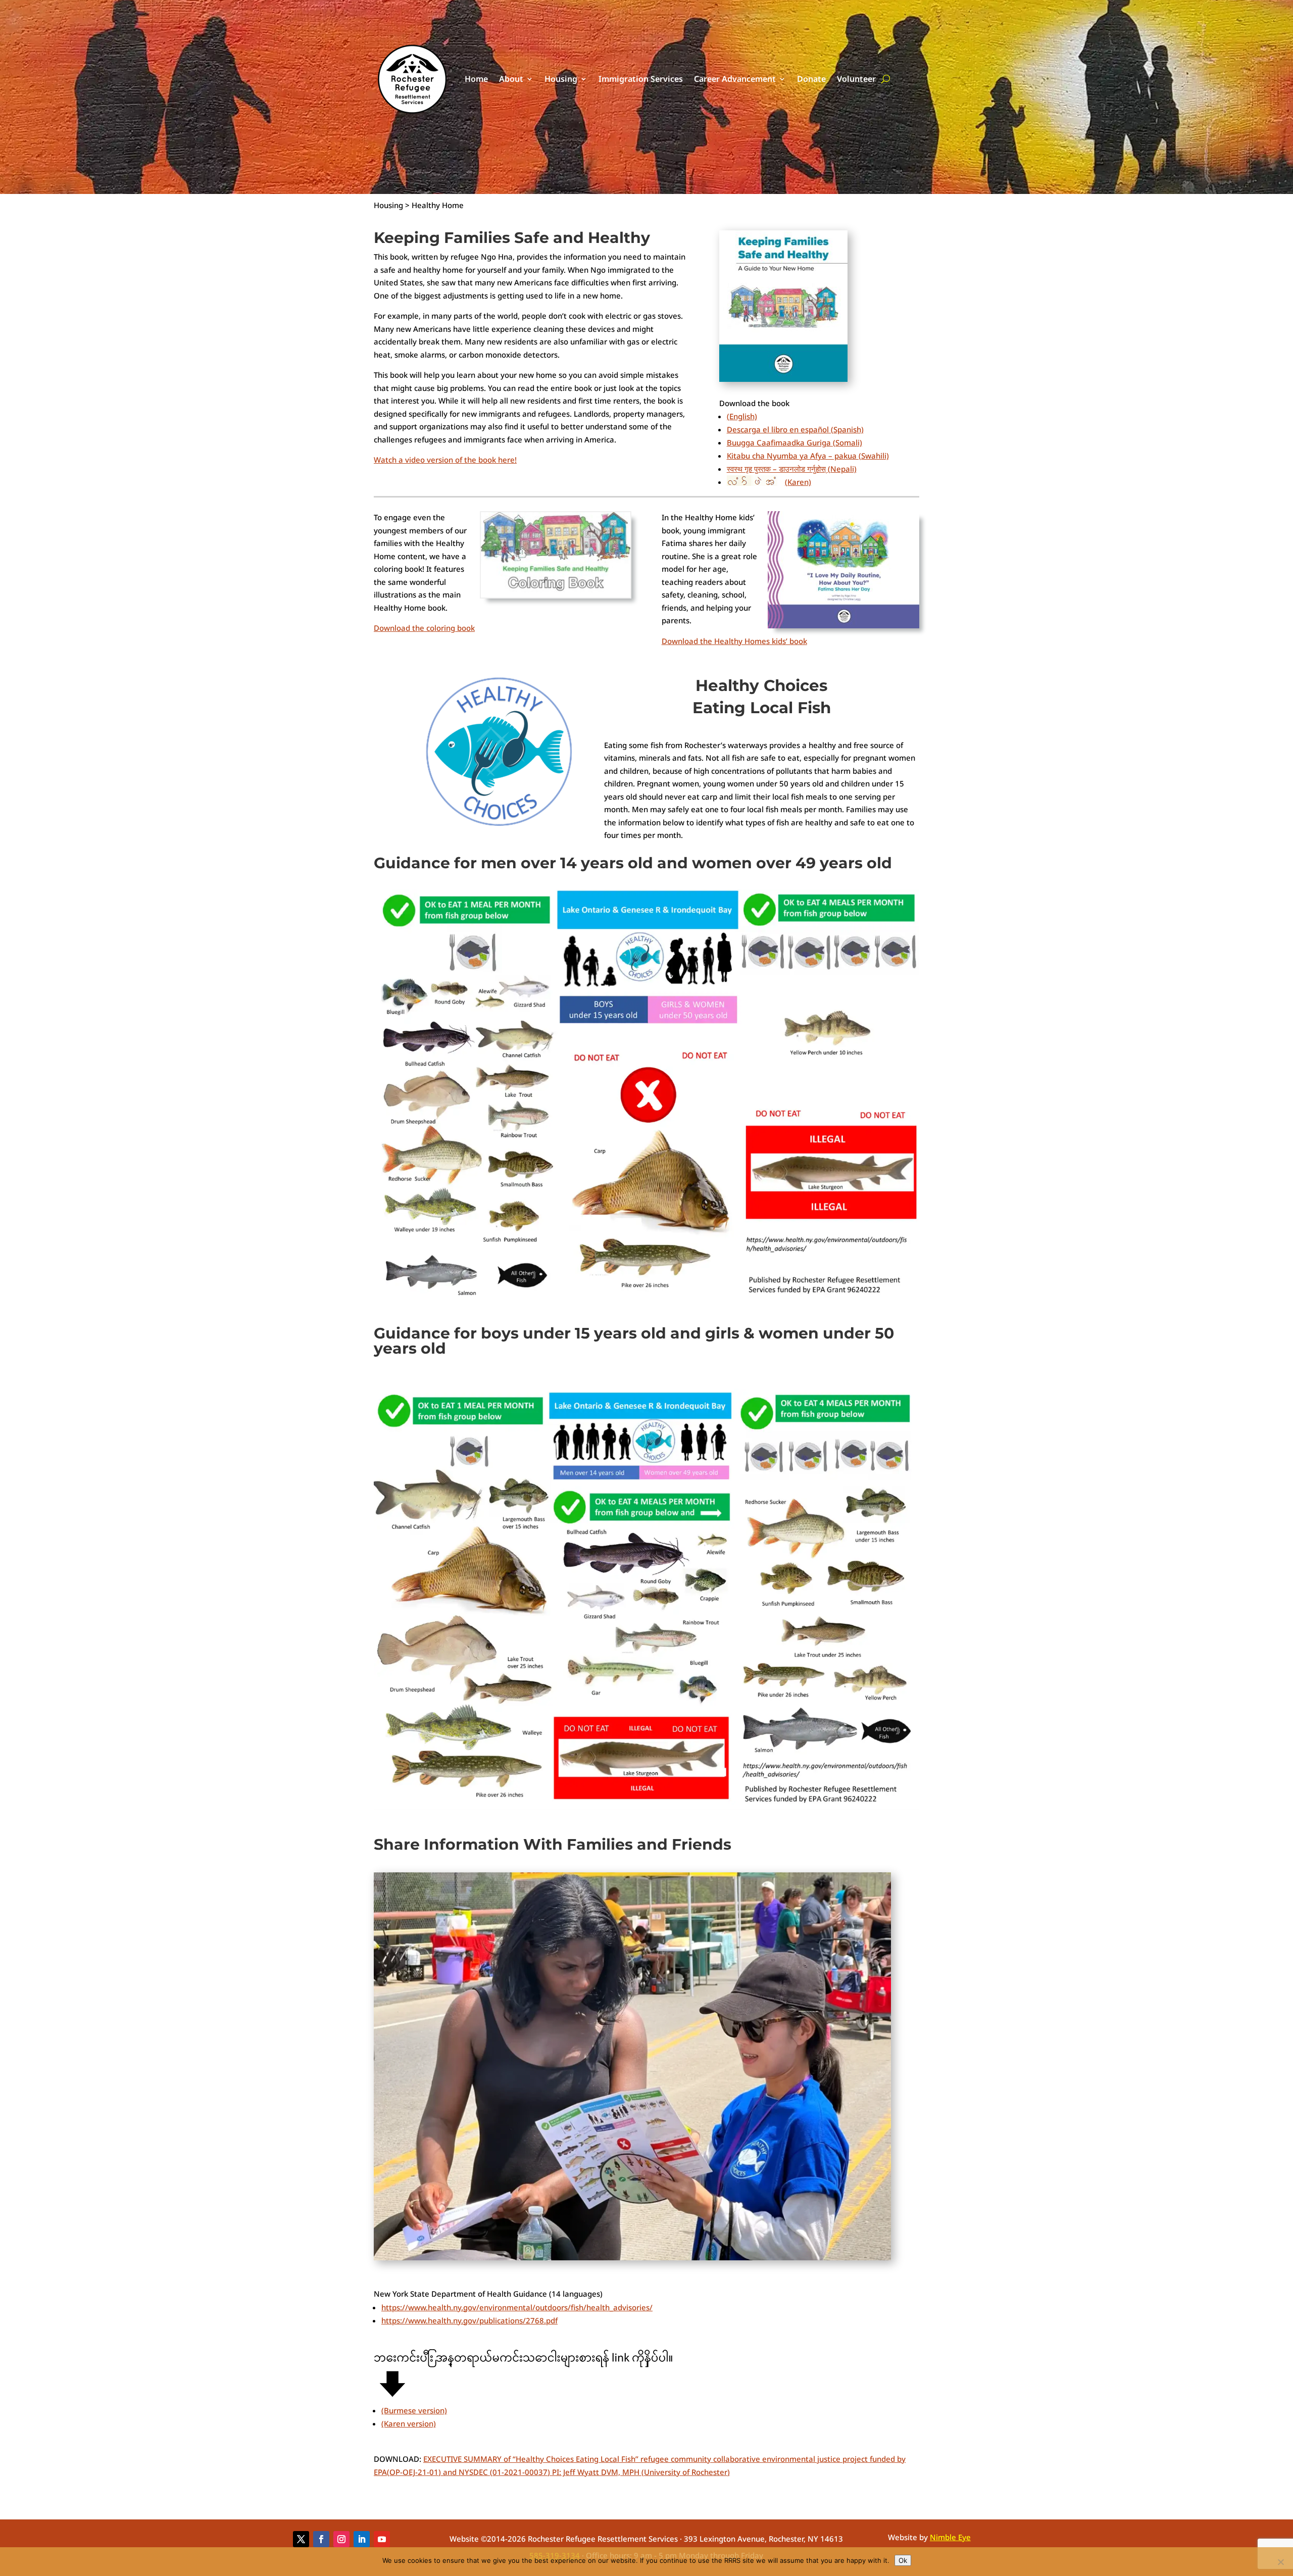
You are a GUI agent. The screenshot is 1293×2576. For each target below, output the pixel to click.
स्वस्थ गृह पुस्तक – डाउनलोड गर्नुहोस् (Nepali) (792, 469)
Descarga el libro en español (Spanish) (795, 429)
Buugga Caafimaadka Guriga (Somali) (794, 442)
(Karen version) (409, 2423)
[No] (1280, 2562)
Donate (811, 79)
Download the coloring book (424, 628)
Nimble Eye (950, 2537)
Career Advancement (735, 79)
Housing (561, 79)
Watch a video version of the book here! (445, 460)
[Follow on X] (301, 2539)
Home (476, 79)
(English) (742, 416)
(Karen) (798, 482)
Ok (903, 2560)
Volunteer (856, 79)
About (511, 79)
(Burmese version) (414, 2410)
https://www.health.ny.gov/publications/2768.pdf (469, 2320)
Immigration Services (641, 79)
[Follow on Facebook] (321, 2539)
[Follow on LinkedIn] (362, 2539)
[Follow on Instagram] (341, 2539)
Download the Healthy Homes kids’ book (734, 641)
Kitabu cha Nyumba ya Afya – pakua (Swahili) (808, 456)
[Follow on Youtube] (382, 2539)
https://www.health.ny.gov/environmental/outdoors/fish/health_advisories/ (517, 2307)
